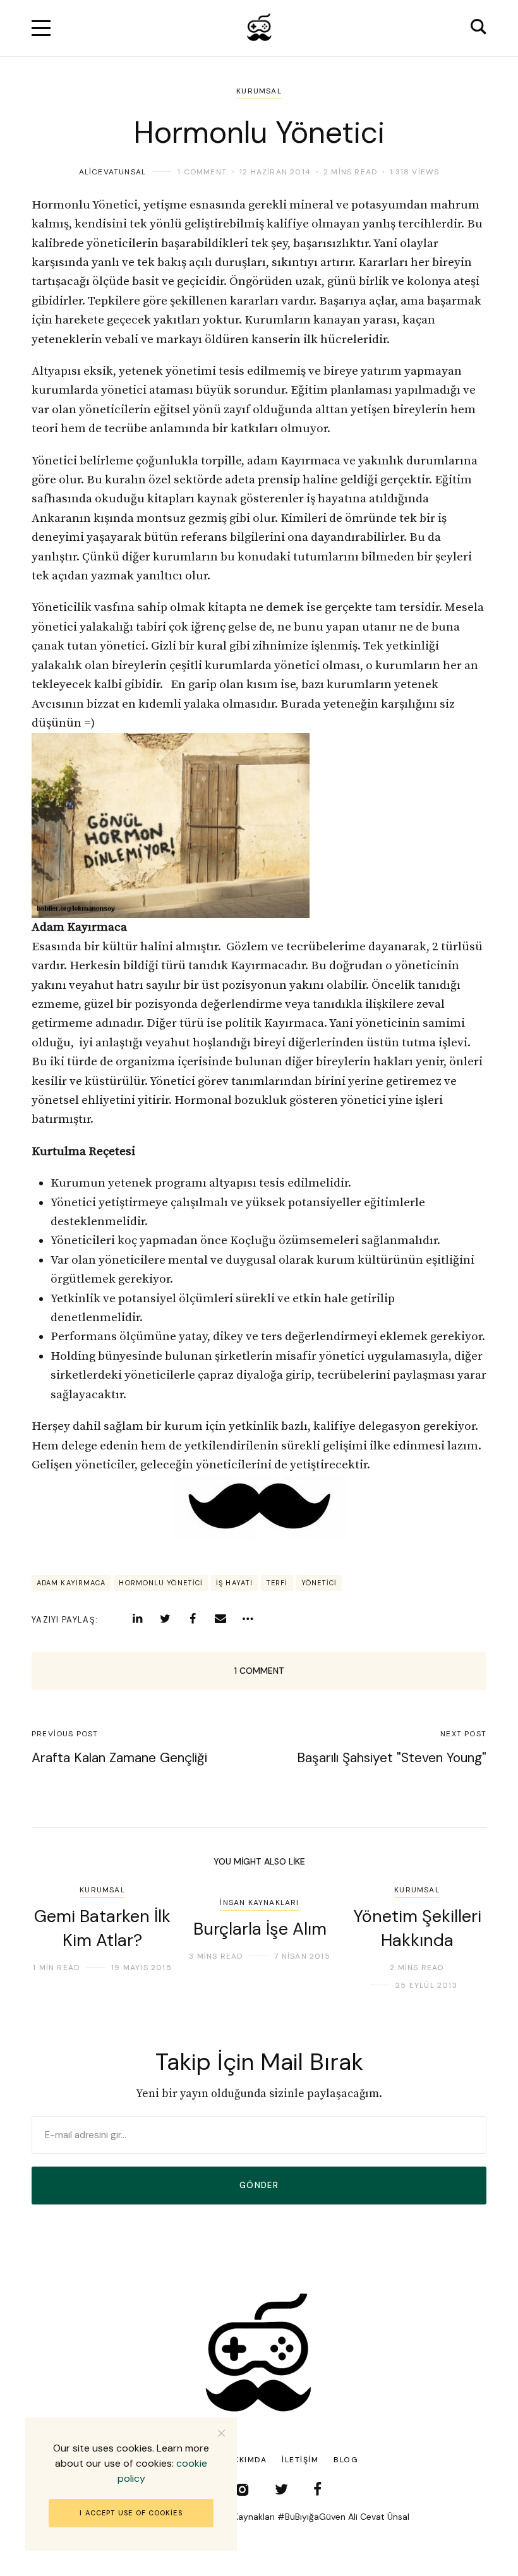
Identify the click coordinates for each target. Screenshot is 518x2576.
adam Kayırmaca (71, 1583)
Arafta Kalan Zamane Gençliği (119, 1758)
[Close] (221, 2433)
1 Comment (202, 172)
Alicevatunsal (113, 172)
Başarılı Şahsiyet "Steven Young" (392, 1758)
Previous (62, 1938)
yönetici (319, 1583)
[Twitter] (165, 1619)
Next (456, 1938)
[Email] (220, 1619)
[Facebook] (193, 1619)
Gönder (259, 2185)
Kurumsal (259, 91)
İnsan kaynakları (259, 1902)
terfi (277, 1583)
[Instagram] (242, 2489)
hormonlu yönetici (161, 1583)
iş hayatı (234, 1583)
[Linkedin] (137, 1619)
